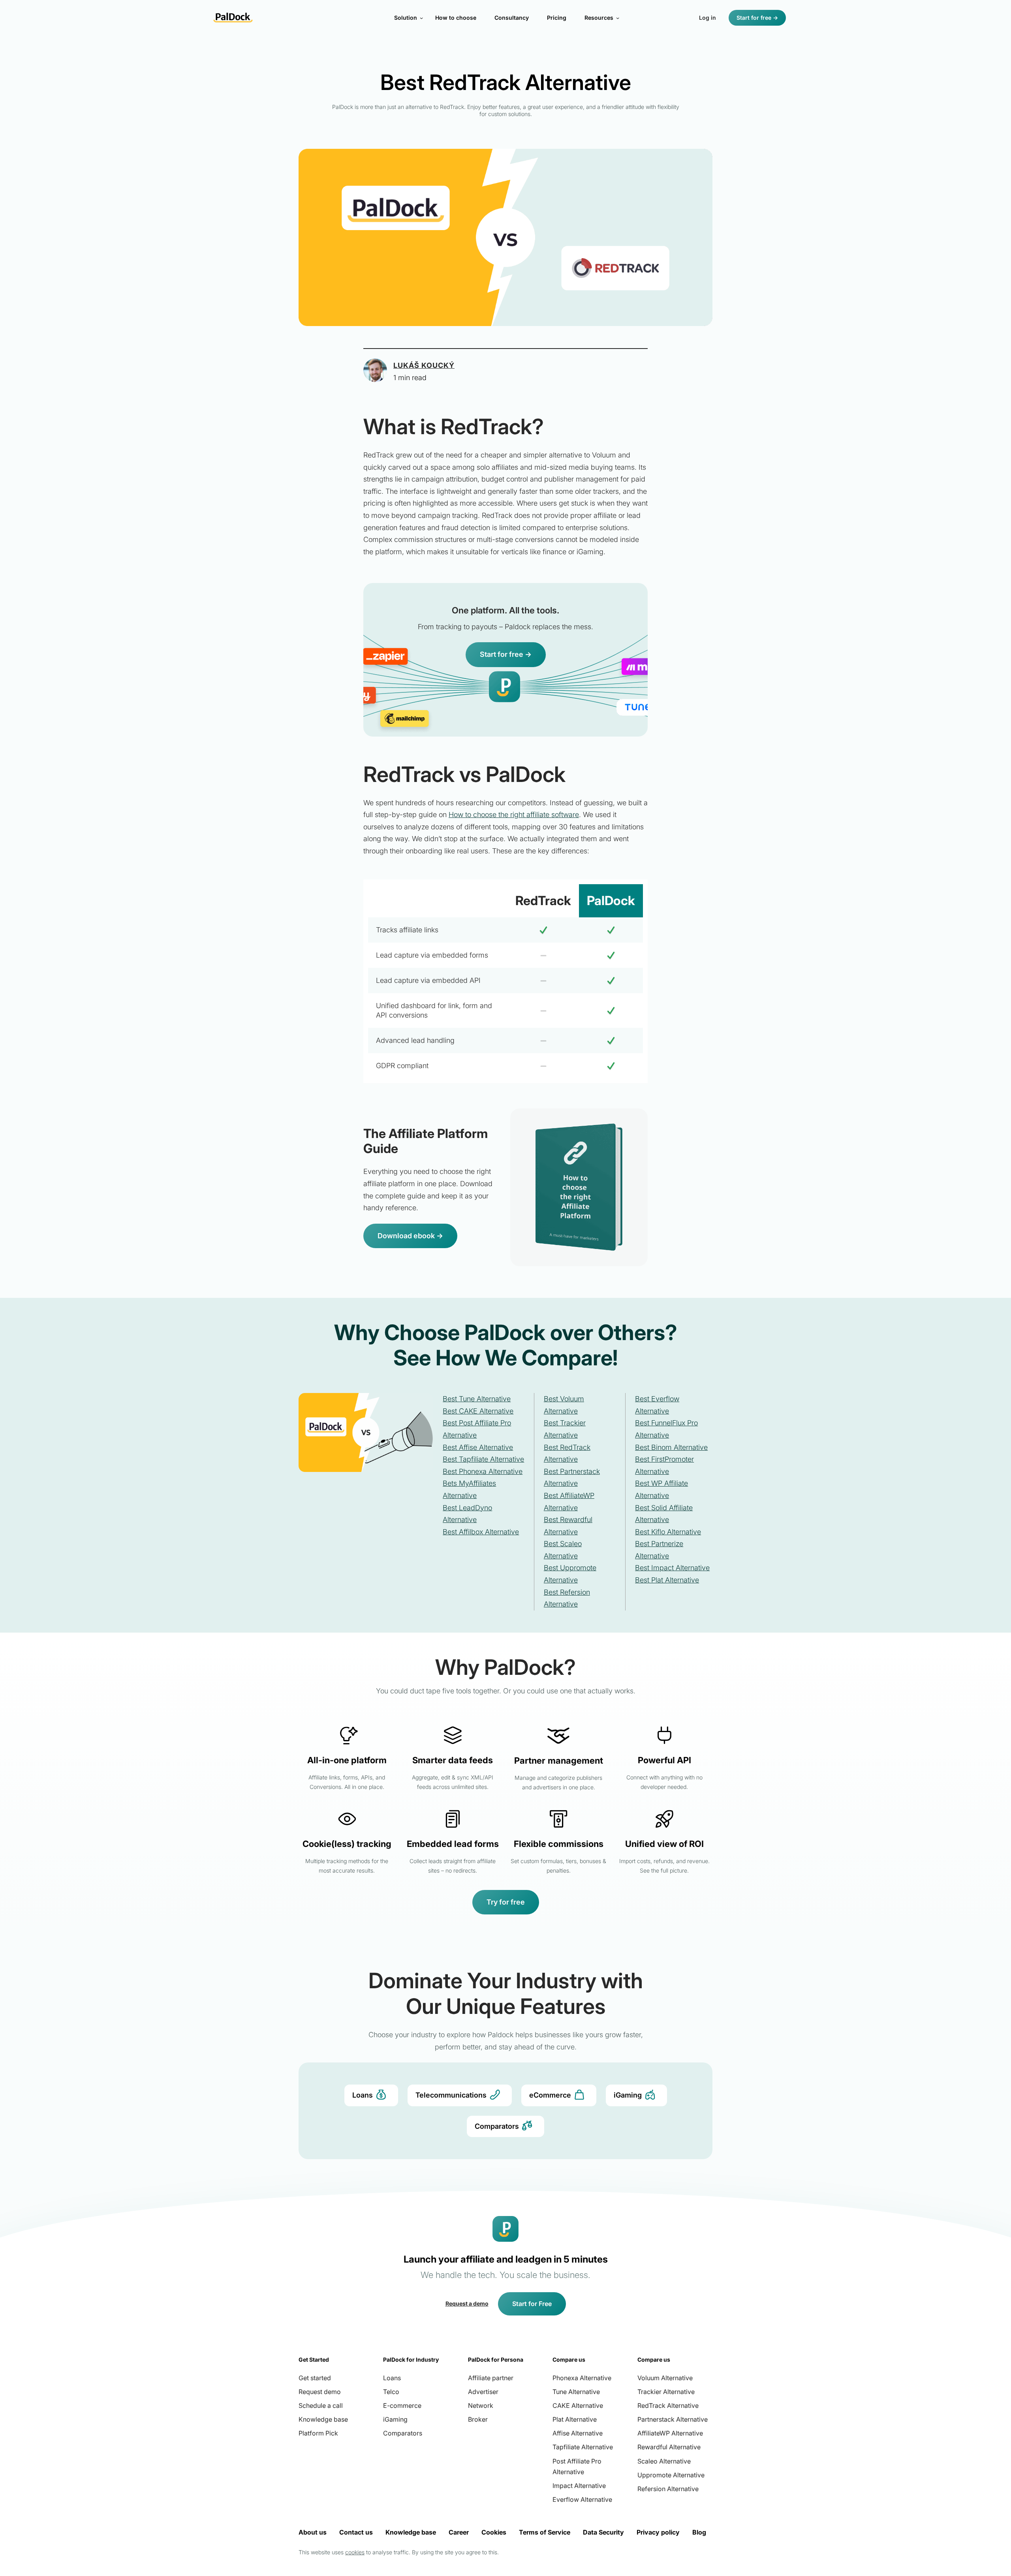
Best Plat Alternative (667, 1580)
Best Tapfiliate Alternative (483, 1459)
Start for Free (532, 2304)
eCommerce (550, 2095)
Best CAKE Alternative (478, 1411)
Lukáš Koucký (424, 365)
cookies (355, 2552)
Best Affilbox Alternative (481, 1532)
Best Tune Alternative (477, 1399)
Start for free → (757, 18)
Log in (708, 18)
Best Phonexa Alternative (483, 1471)
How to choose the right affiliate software (514, 815)
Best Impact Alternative (672, 1568)
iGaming (628, 2095)
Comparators (497, 2126)
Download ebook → (410, 1236)
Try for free (506, 1902)
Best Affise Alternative (478, 1447)
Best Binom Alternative (671, 1447)
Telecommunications (451, 2095)
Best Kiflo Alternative (668, 1532)
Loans (363, 2095)
